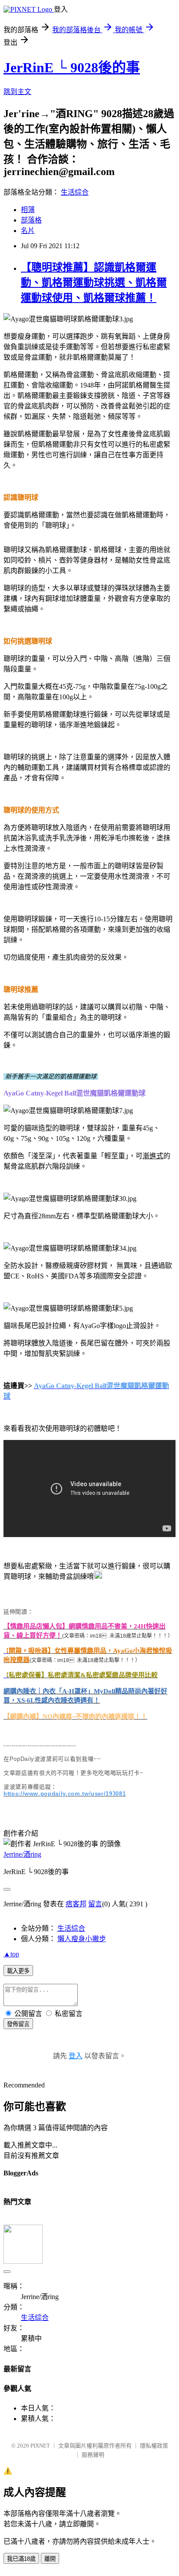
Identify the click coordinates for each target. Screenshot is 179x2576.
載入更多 (18, 1971)
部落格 (31, 220)
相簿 (28, 210)
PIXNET (40, 2446)
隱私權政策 (154, 2446)
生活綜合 (75, 192)
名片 (28, 231)
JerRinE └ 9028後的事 (72, 67)
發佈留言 (18, 2024)
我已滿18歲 (21, 2559)
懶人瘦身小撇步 (82, 1939)
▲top (11, 1954)
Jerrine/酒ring (22, 1854)
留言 (95, 1904)
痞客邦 (76, 1904)
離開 (50, 2559)
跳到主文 (17, 92)
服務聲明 (93, 2455)
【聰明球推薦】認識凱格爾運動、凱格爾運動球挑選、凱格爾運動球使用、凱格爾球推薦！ (94, 283)
